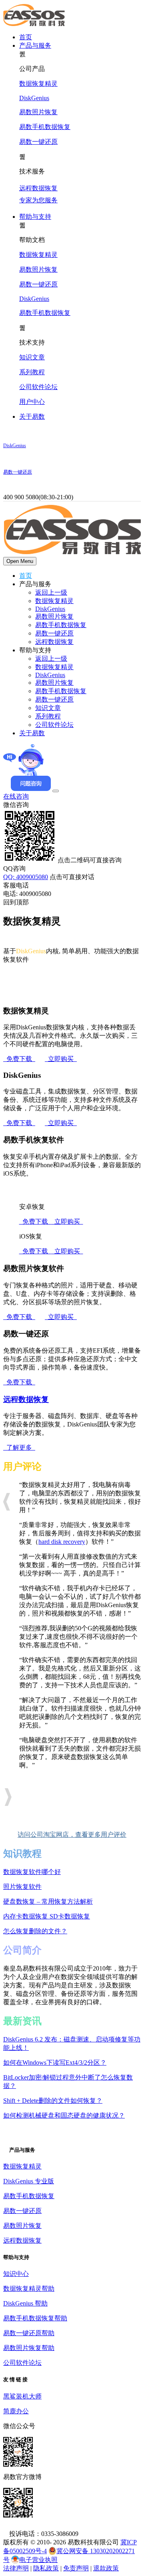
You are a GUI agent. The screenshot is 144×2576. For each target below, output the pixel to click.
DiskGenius (34, 98)
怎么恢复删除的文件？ (35, 1931)
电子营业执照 (38, 2560)
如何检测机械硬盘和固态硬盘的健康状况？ (64, 2115)
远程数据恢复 (54, 642)
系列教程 (32, 372)
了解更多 (19, 1447)
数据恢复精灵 (38, 84)
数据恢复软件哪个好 (32, 1872)
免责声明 (76, 2568)
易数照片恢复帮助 (29, 2348)
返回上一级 (51, 592)
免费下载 (19, 1059)
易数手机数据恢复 (45, 127)
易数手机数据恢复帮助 (35, 2318)
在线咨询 (16, 796)
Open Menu (20, 561)
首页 (26, 37)
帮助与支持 (35, 217)
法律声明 (16, 2568)
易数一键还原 (38, 142)
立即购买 (61, 1059)
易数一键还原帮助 (29, 2333)
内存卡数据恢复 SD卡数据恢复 (47, 1916)
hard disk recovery (62, 1542)
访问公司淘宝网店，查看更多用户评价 (72, 1835)
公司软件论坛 (38, 387)
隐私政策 (46, 2568)
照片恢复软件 (22, 1887)
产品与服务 (35, 45)
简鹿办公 (16, 2411)
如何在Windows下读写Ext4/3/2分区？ (55, 2063)
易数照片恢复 (38, 112)
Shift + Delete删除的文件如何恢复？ (53, 2101)
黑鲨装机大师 (22, 2396)
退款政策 (106, 2568)
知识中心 (16, 2274)
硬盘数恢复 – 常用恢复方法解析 (48, 1901)
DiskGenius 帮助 (25, 2303)
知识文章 (32, 357)
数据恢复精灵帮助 (29, 2289)
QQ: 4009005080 (26, 877)
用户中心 (32, 402)
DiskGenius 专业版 (29, 2181)
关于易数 (32, 417)
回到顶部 (16, 902)
